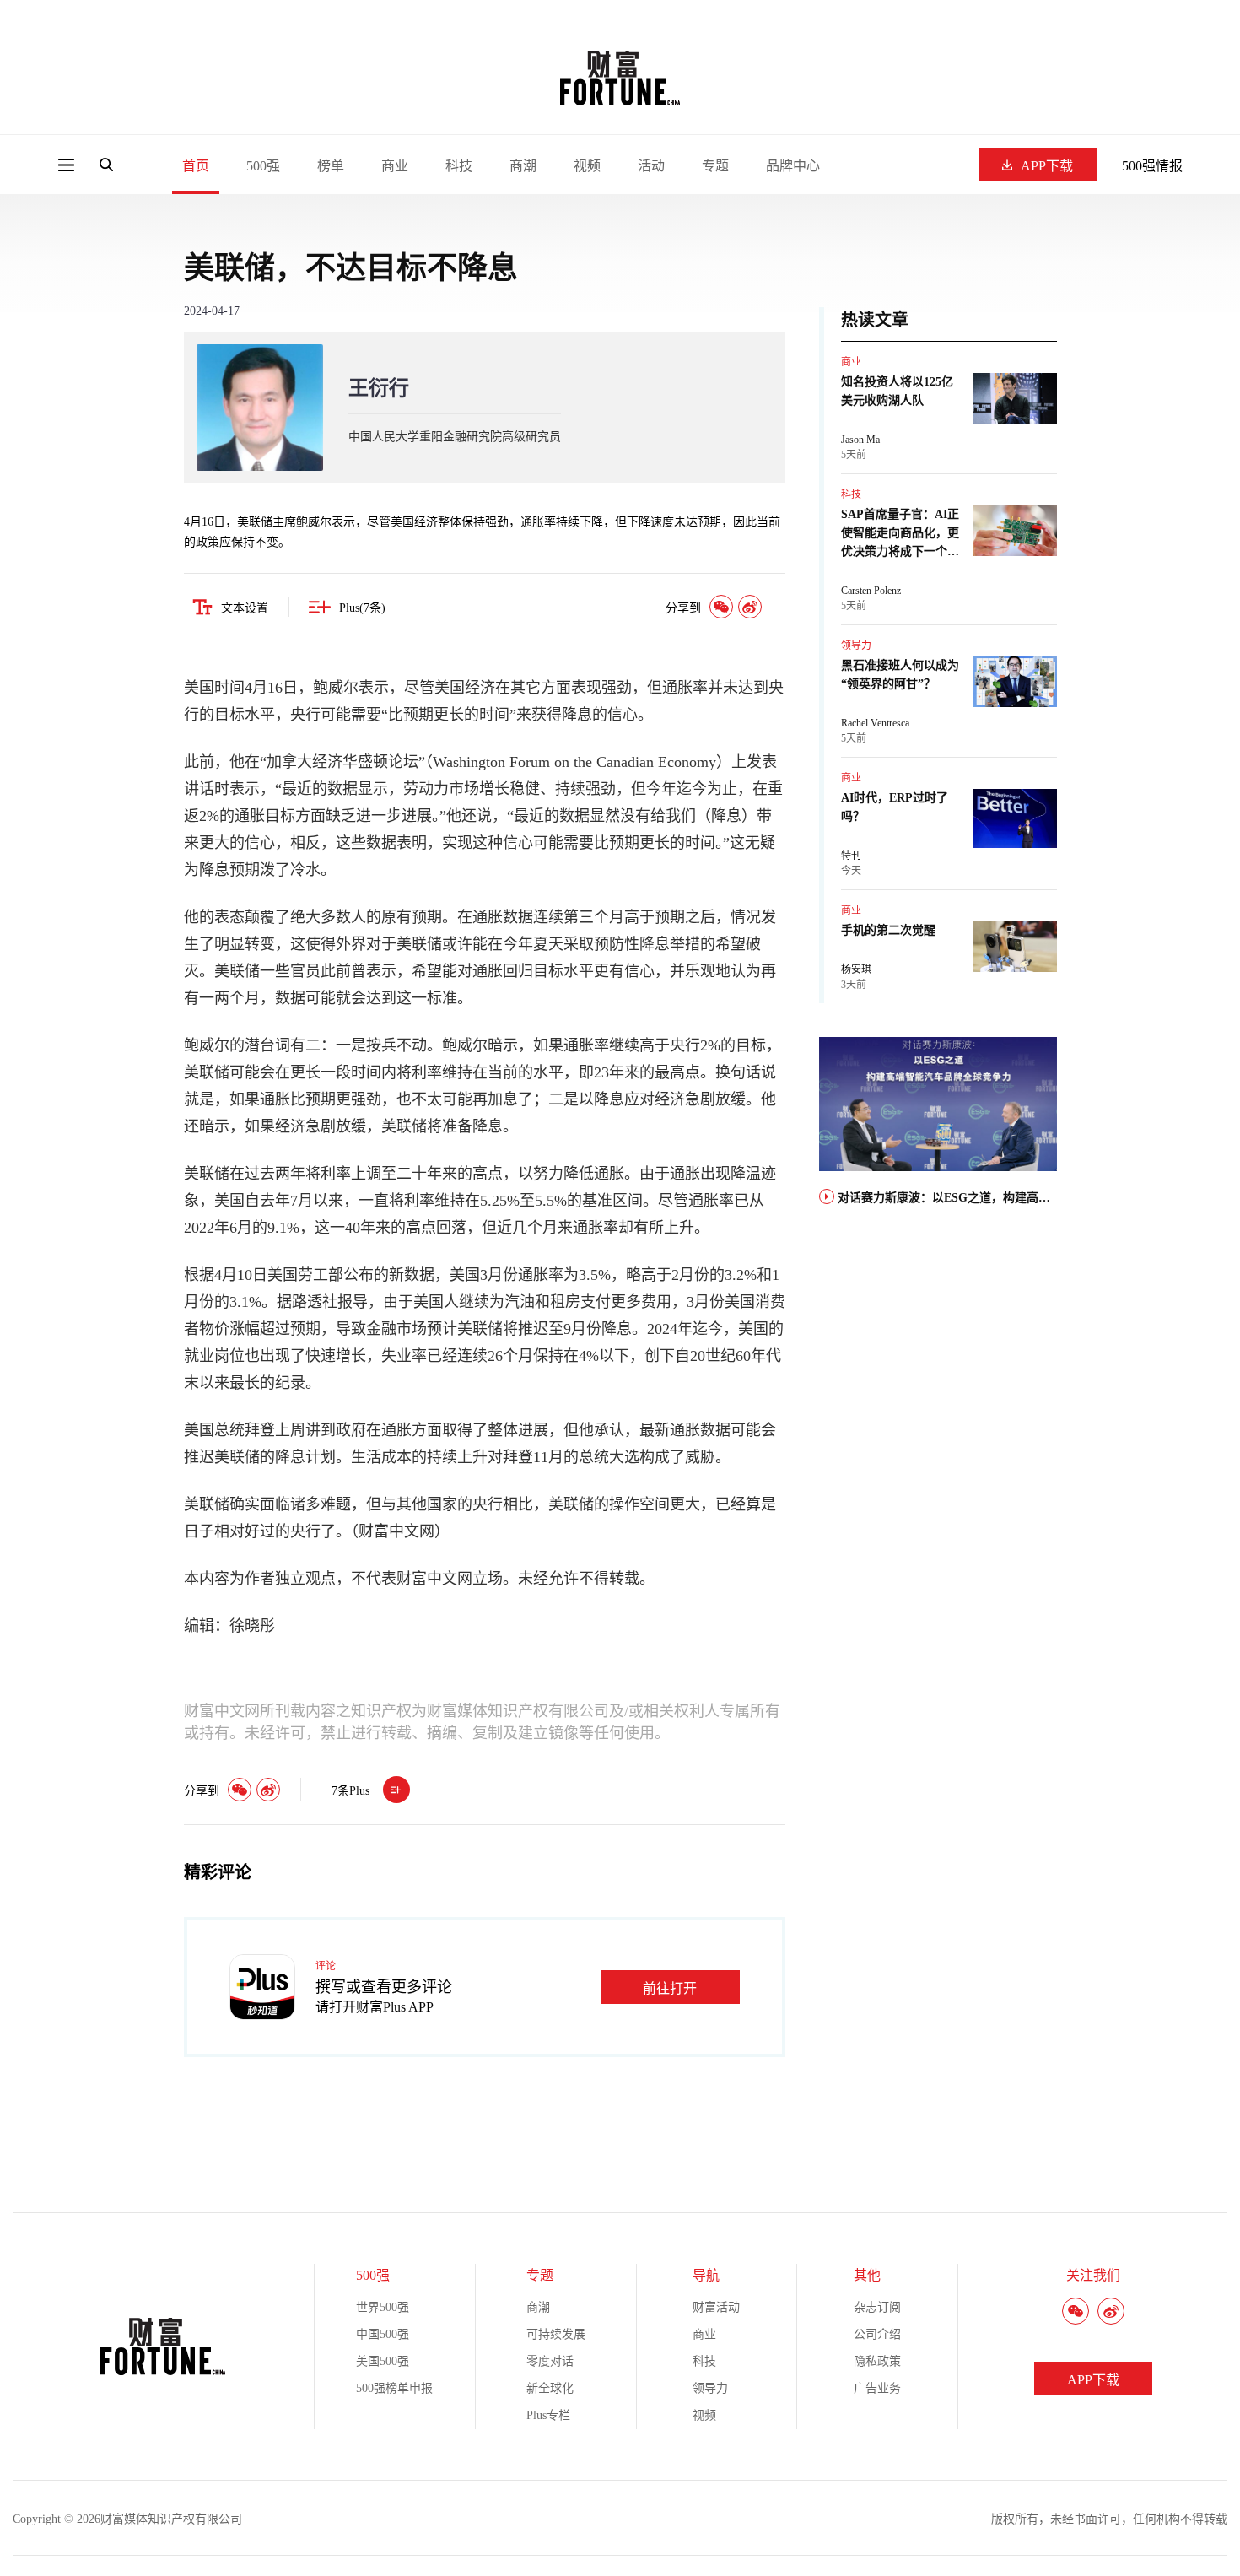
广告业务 (877, 2388)
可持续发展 (556, 2334)
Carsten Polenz (871, 591)
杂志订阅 (877, 2307)
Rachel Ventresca (875, 723)
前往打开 (670, 1988)
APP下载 (1047, 166)
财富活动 (716, 2307)
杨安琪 (856, 969)
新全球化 (550, 2388)
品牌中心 (793, 166)
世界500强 (383, 2307)
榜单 (331, 166)
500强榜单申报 (394, 2388)
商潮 (523, 166)
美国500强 (383, 2361)
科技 (459, 166)
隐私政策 (877, 2361)
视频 (587, 166)
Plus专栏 (548, 2415)
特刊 (851, 856)
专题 (715, 166)
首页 (196, 166)
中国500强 (383, 2334)
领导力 (856, 645)
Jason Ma (860, 440)
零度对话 (550, 2361)
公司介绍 (877, 2334)
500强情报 (1152, 166)
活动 (651, 166)
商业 (395, 166)
